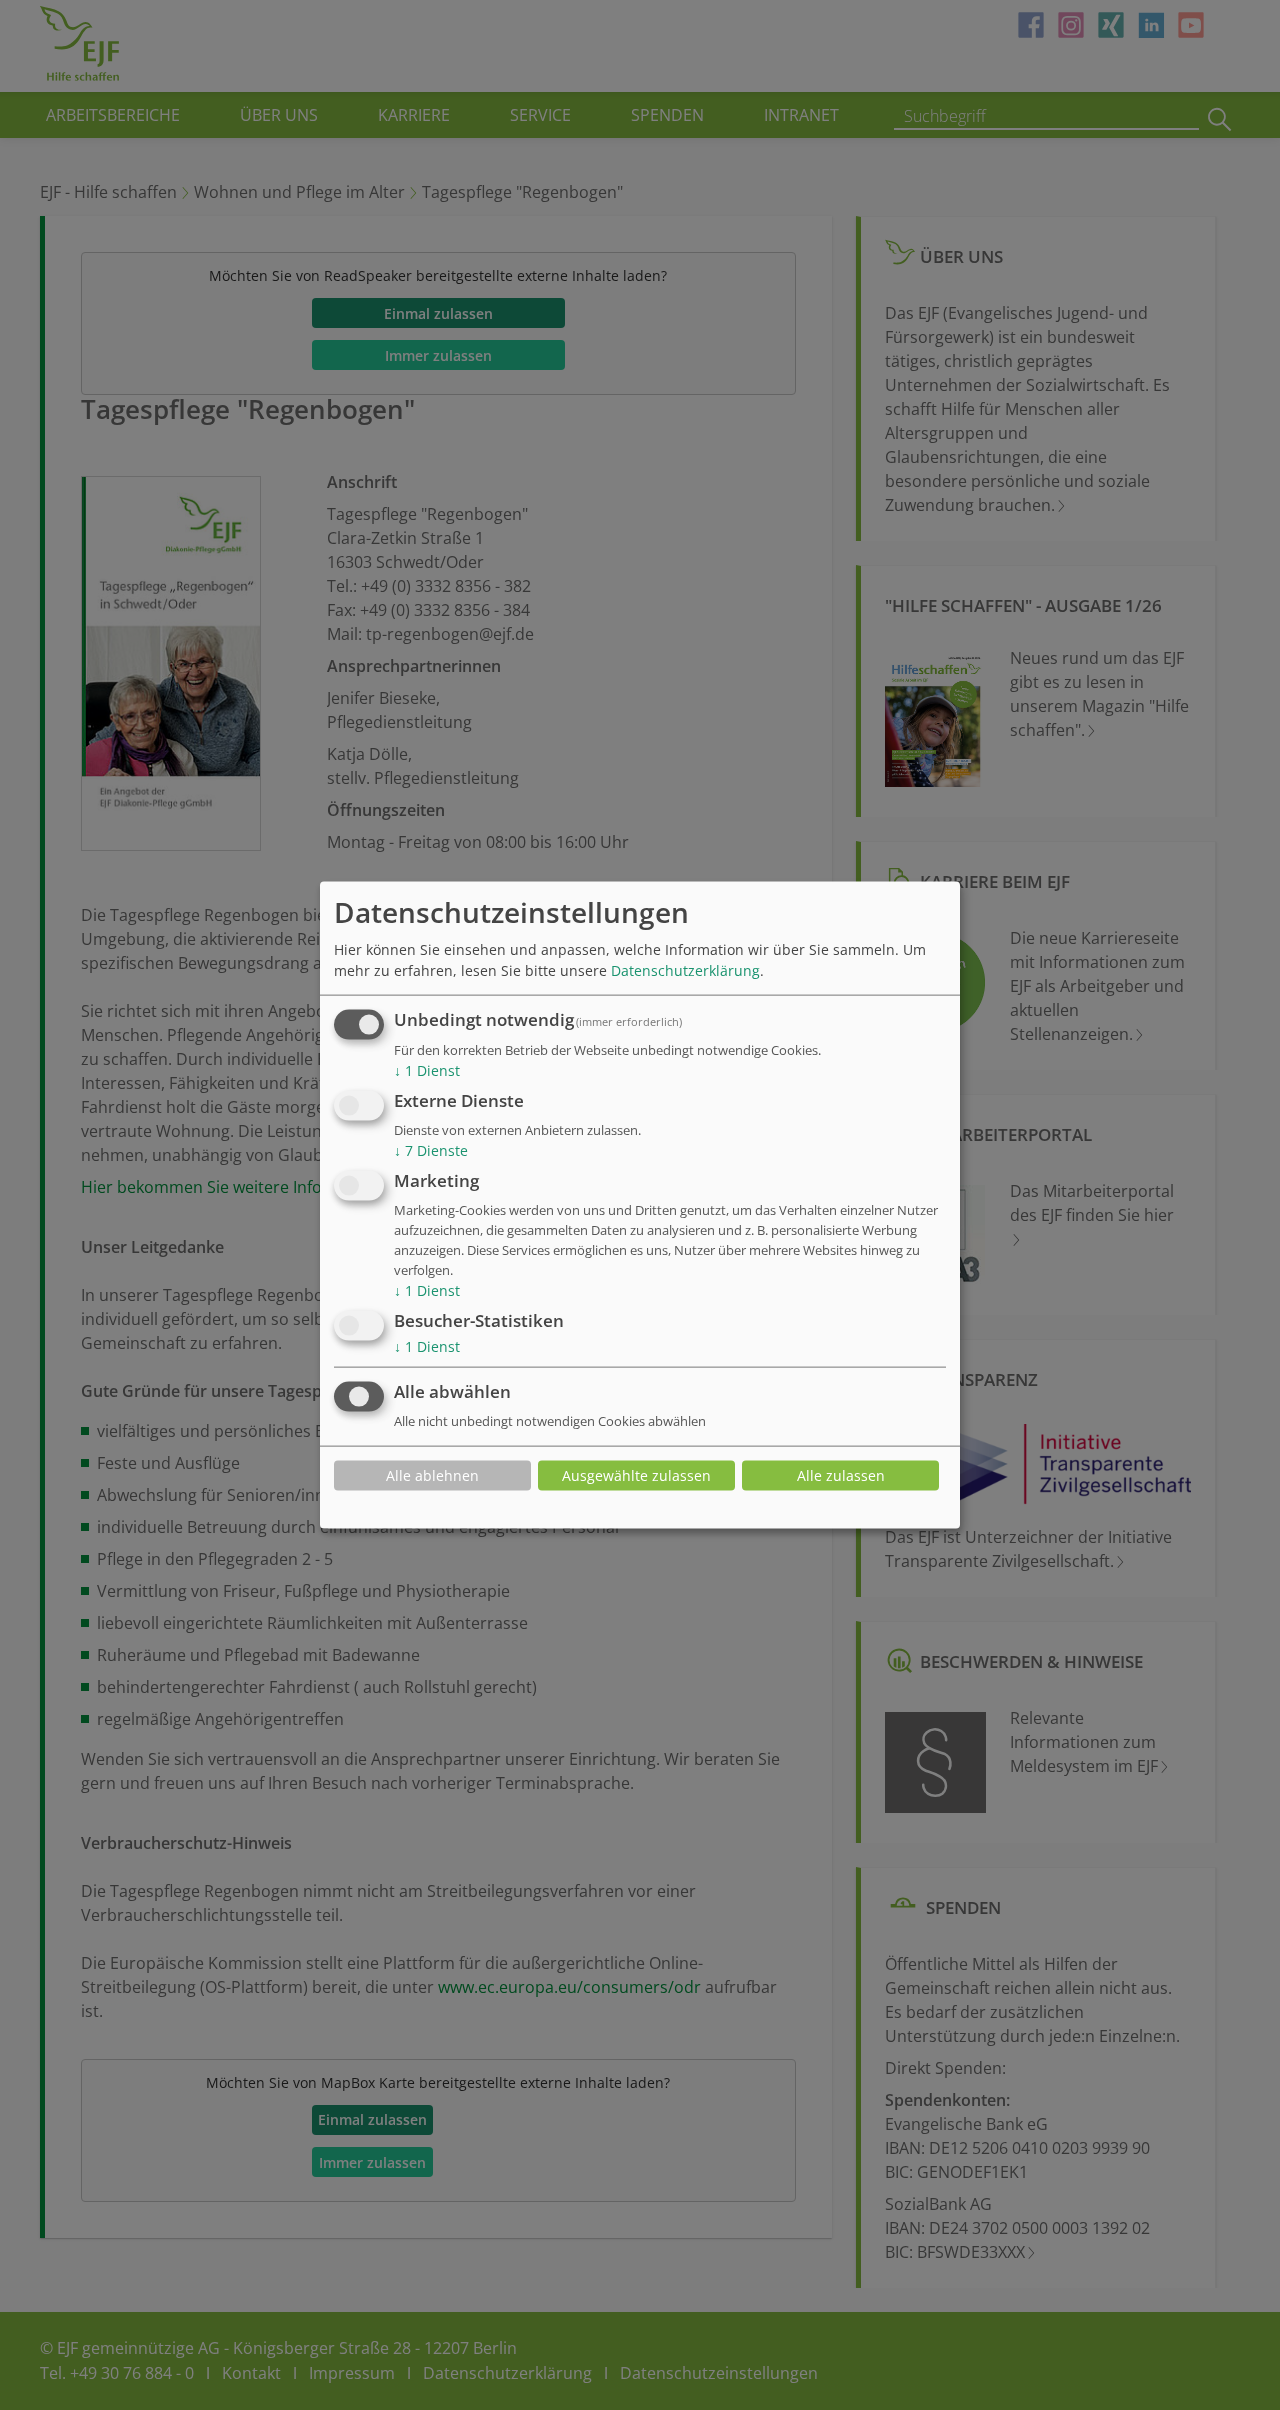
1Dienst (427, 1070)
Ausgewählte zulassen (636, 1475)
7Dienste (431, 1150)
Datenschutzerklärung (685, 970)
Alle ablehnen (432, 1475)
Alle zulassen (841, 1475)
